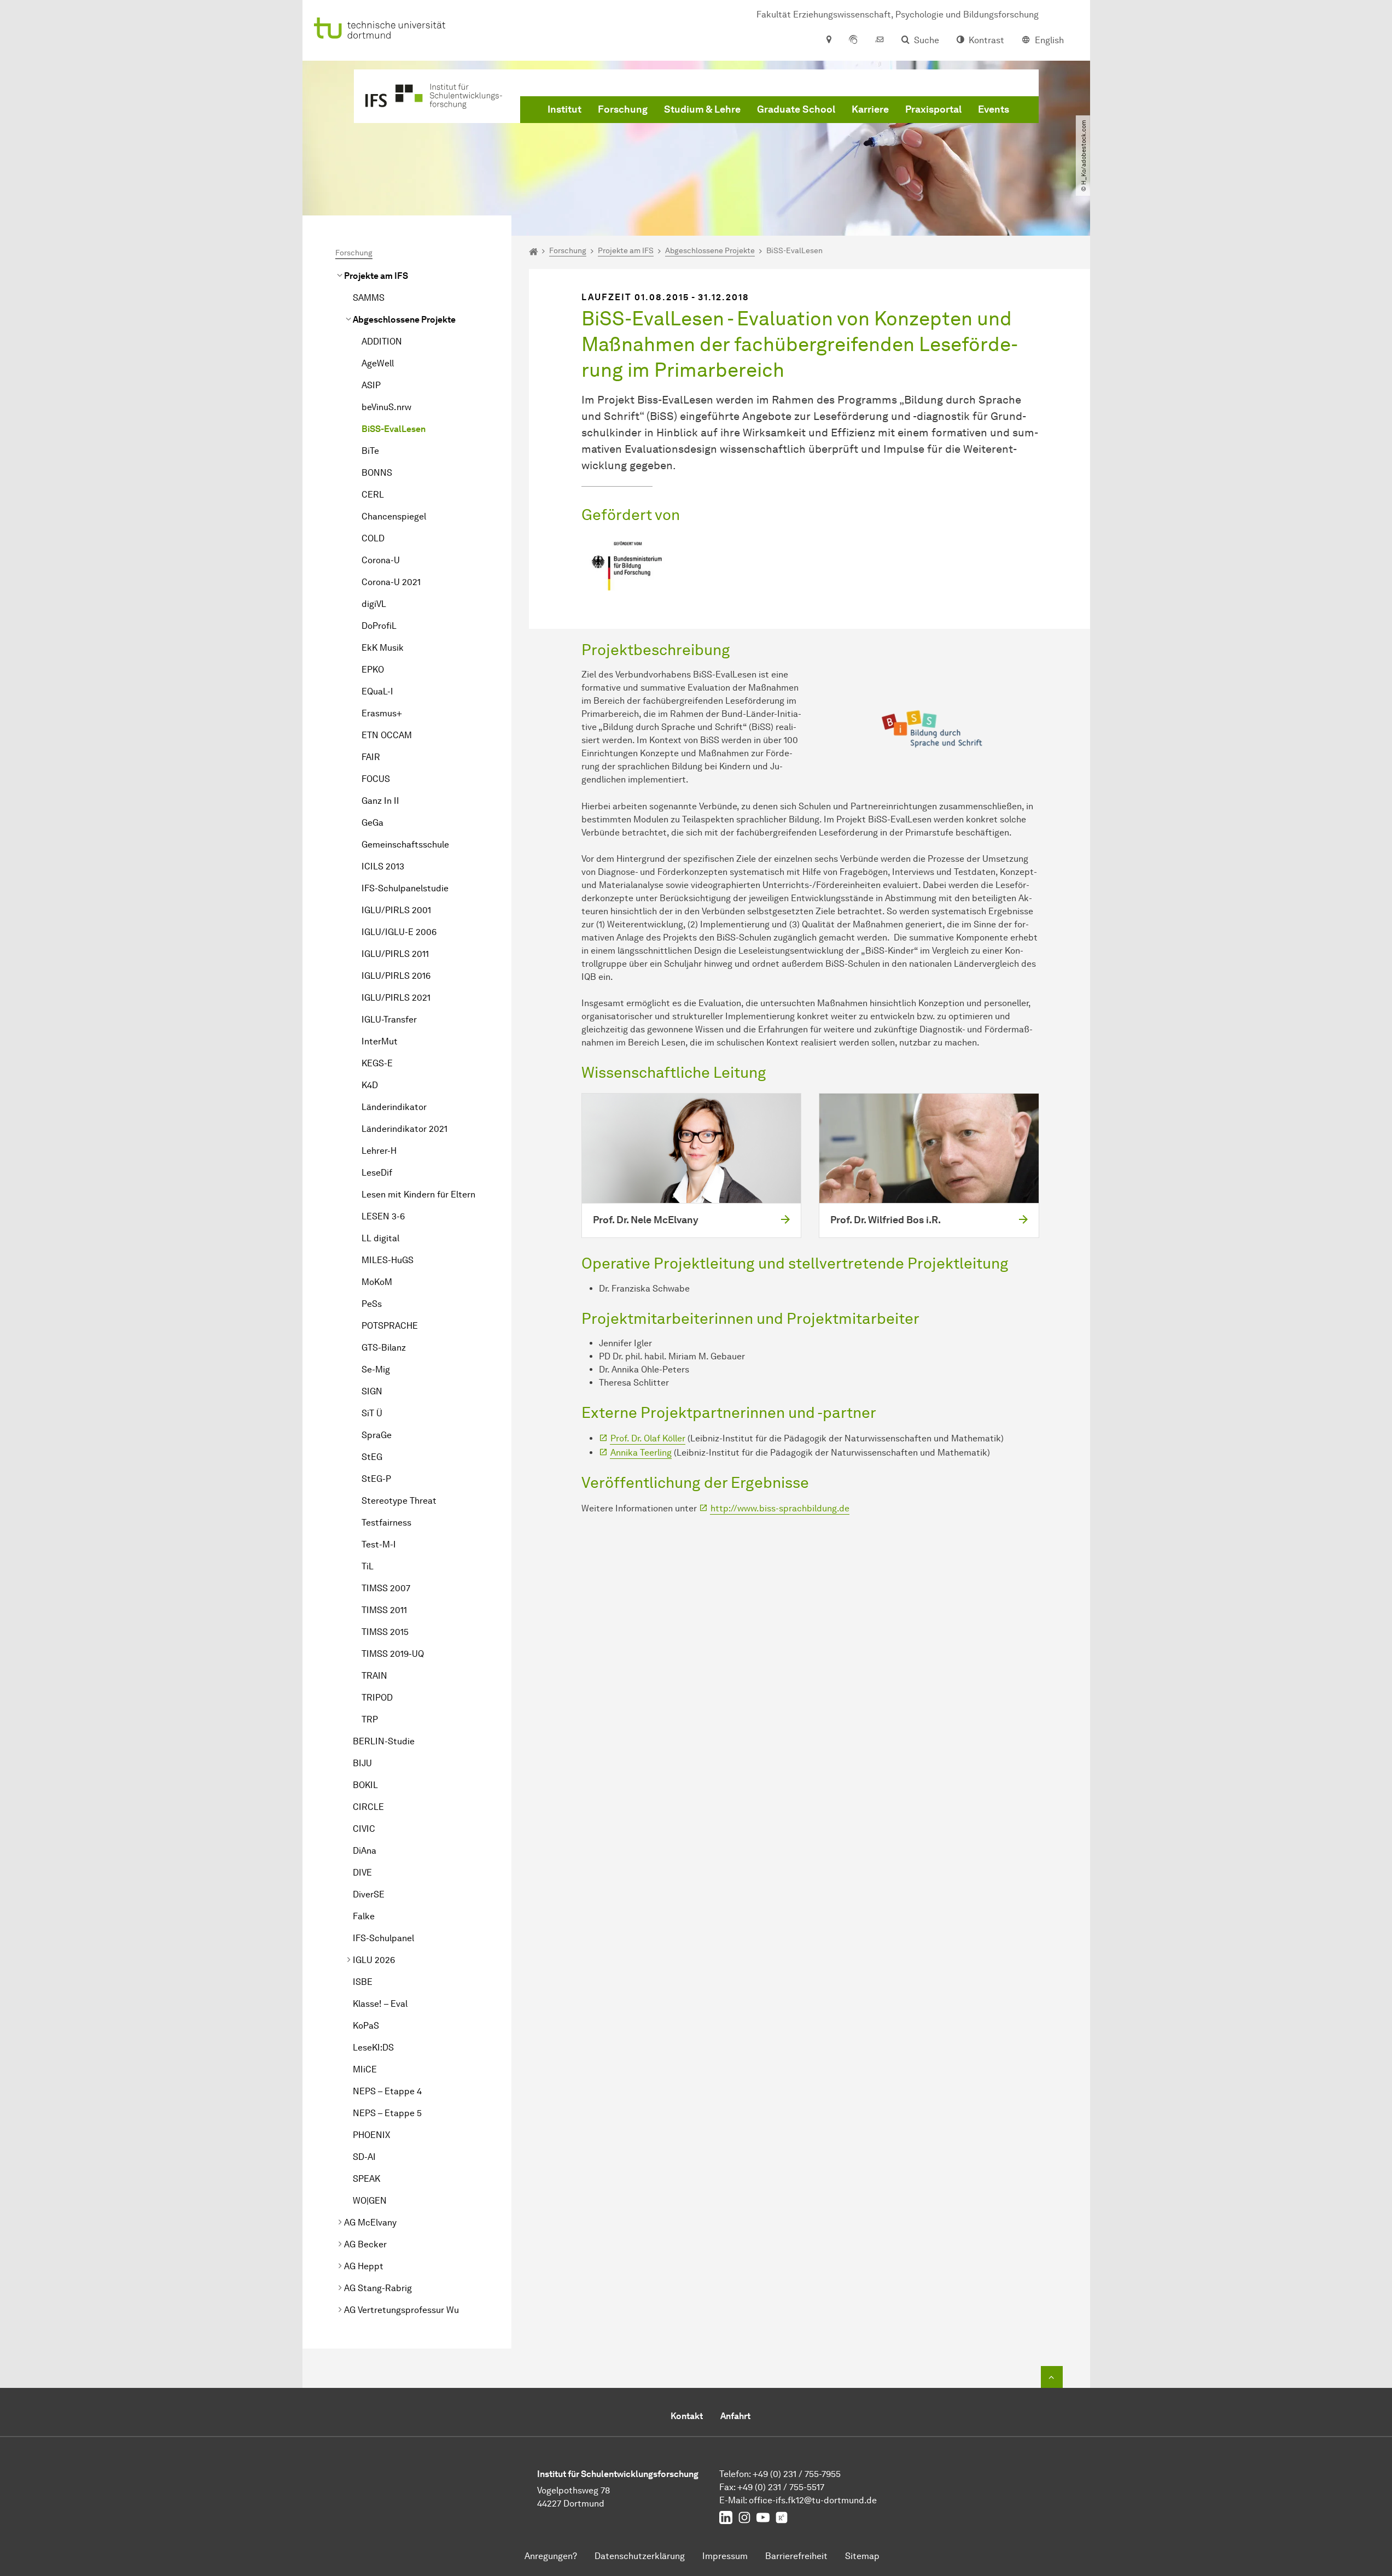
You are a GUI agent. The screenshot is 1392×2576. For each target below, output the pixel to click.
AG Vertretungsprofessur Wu (401, 2310)
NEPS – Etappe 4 (387, 2091)
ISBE (363, 1982)
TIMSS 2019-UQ (393, 1654)
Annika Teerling (641, 1453)
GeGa (372, 823)
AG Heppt (364, 2266)
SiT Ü (372, 1413)
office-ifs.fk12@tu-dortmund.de (813, 2500)
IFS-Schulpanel (383, 1938)
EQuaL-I (377, 691)
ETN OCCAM (387, 735)
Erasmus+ (382, 713)
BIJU (362, 1763)
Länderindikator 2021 (404, 1129)
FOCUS (376, 779)
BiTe (370, 451)
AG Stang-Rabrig (378, 2288)
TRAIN (374, 1676)
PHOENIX (372, 2135)
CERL (373, 495)
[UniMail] (880, 40)
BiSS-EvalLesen (394, 429)
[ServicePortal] (853, 40)
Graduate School (796, 109)
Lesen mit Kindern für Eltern (418, 1194)
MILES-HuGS (388, 1260)
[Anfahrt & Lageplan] (828, 40)
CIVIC (364, 1829)
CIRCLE (368, 1807)
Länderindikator (394, 1107)
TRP (370, 1719)
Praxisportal (933, 109)
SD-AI (364, 2157)
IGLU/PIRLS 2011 (395, 954)
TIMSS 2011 (384, 1610)
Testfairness (386, 1523)
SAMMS (369, 298)
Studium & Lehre (702, 109)
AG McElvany (370, 2222)
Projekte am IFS (376, 276)
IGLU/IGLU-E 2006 (399, 932)
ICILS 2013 (383, 866)
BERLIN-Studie (384, 1741)
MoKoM (377, 1282)
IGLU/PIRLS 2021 (396, 998)
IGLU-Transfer (389, 1020)
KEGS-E (377, 1063)
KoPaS (366, 2026)
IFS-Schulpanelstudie (405, 888)
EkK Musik (383, 648)
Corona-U (381, 560)
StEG (372, 1457)
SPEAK (366, 2179)
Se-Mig (376, 1369)
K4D (370, 1085)
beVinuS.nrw (386, 407)
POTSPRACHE (390, 1326)
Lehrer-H (379, 1151)
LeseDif (377, 1173)
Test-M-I (379, 1544)
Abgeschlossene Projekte (404, 320)
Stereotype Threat (399, 1501)
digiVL (374, 604)
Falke (364, 1916)
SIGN (372, 1391)
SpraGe (377, 1435)
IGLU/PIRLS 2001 (396, 910)
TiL (368, 1566)
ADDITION (382, 341)
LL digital (380, 1238)
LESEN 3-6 (383, 1216)
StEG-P (376, 1479)
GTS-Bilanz (384, 1348)
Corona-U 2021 (391, 582)
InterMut (380, 1041)
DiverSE (369, 1894)
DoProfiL (379, 626)
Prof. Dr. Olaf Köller (648, 1438)
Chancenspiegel (394, 516)
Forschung (623, 109)
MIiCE (365, 2069)
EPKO (373, 670)
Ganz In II (380, 801)
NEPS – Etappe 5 (387, 2113)
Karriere (870, 109)
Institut (564, 109)
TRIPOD (377, 1698)
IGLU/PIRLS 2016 (396, 976)
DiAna (365, 1851)
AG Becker (365, 2244)
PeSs (372, 1304)
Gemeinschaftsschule (405, 845)
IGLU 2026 (374, 1960)
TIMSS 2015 (385, 1632)
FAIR (371, 757)
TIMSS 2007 (386, 1588)
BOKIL (365, 1785)
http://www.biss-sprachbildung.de (780, 1508)
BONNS (377, 473)
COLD (373, 538)
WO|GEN (370, 2201)
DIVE (362, 1873)
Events (994, 109)
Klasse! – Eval (380, 2004)
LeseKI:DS (373, 2048)
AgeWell (378, 363)
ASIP (371, 385)
